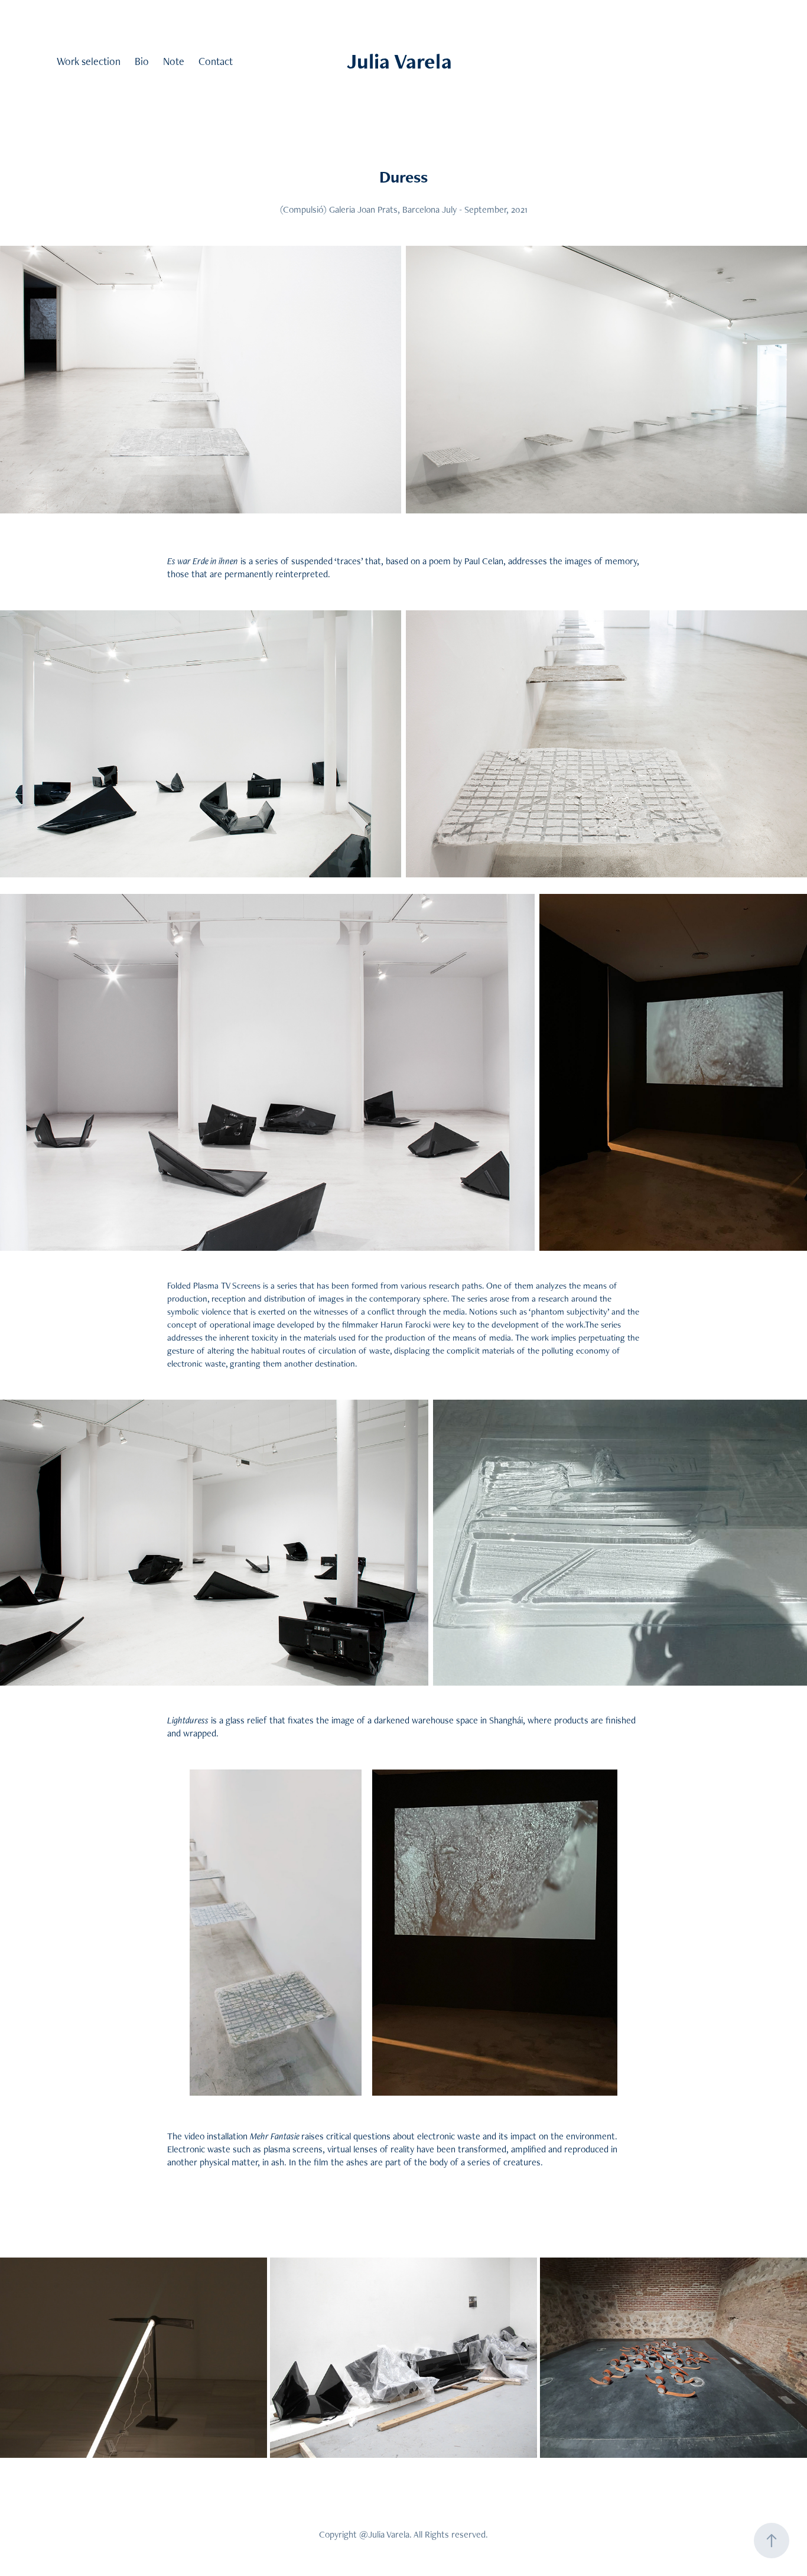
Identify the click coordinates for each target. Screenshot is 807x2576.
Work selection (89, 61)
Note (174, 61)
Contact (216, 61)
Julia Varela (399, 61)
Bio (142, 61)
